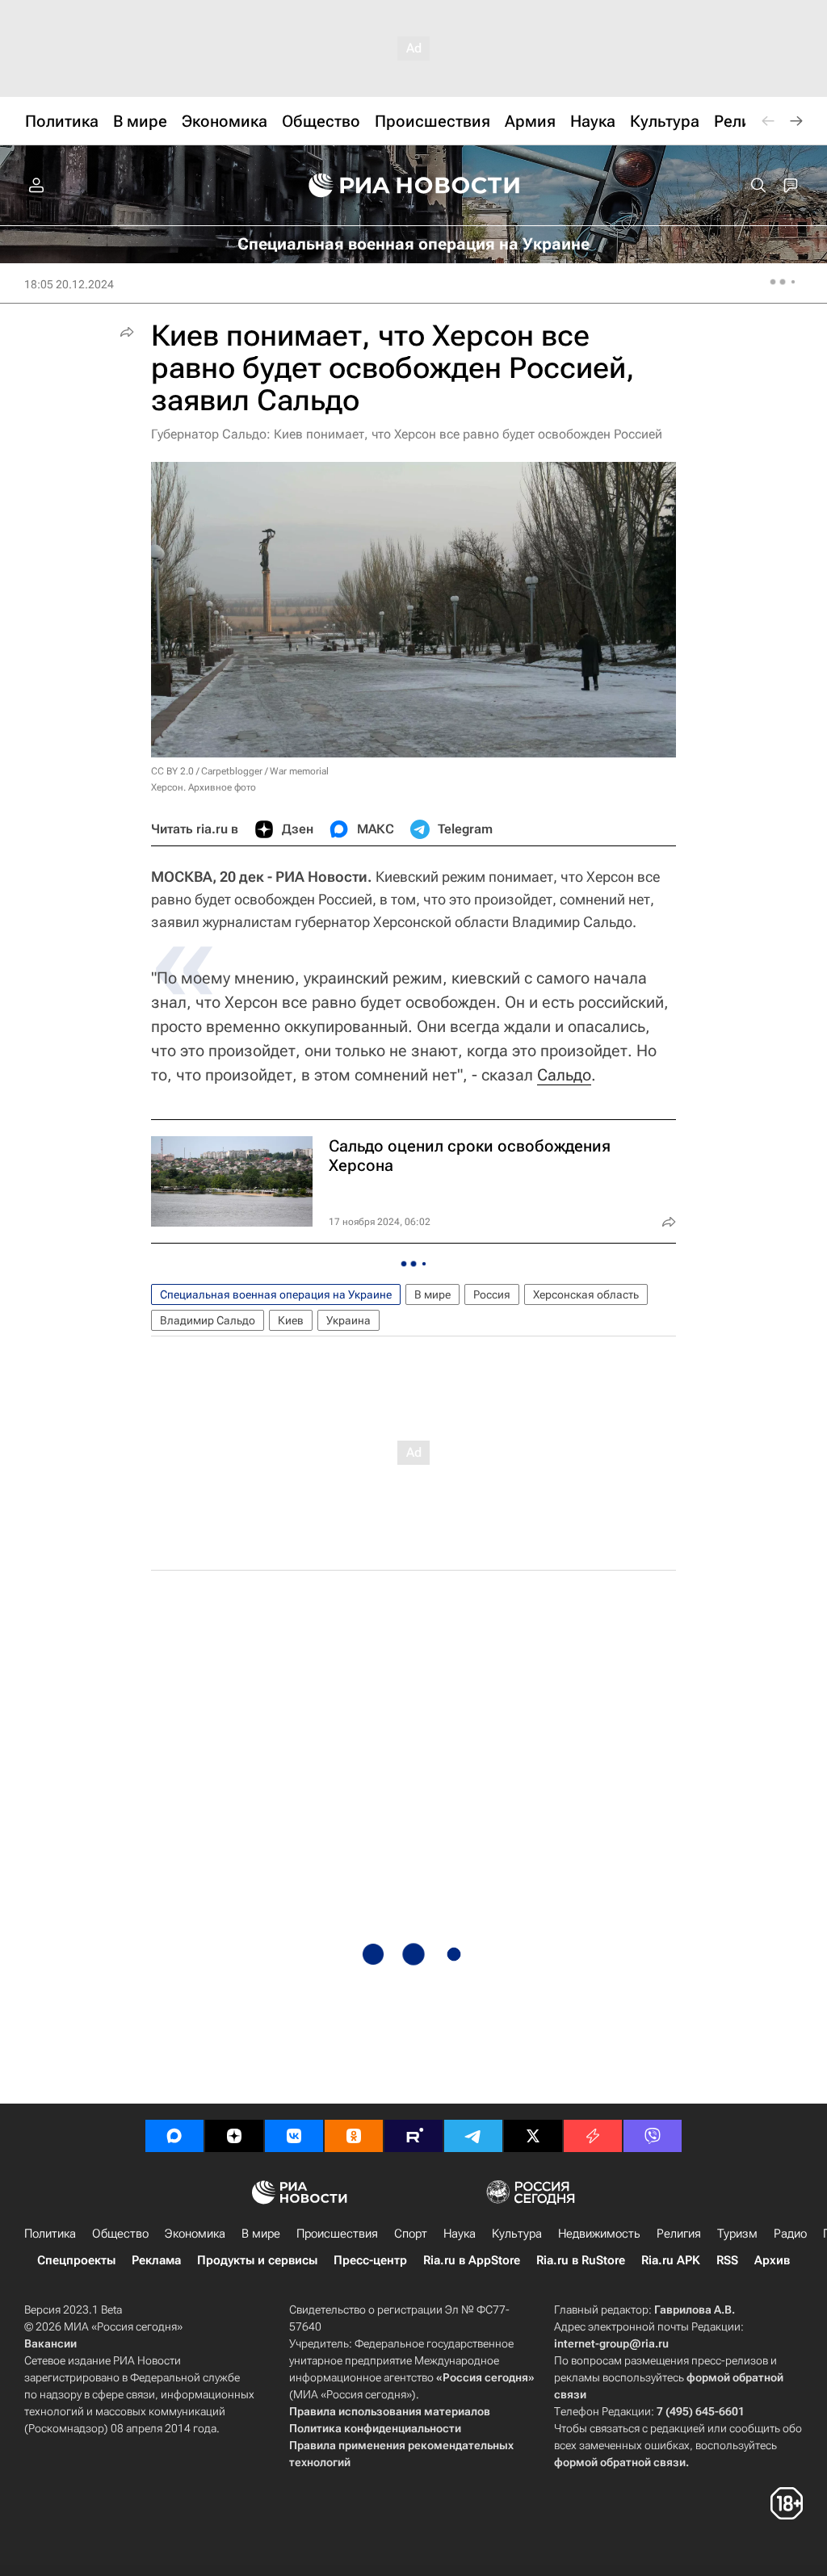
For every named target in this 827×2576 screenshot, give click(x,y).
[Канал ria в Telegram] (473, 2136)
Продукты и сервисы (257, 2260)
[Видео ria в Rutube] (413, 2136)
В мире (432, 1294)
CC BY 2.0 (172, 771)
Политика (50, 2234)
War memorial (299, 771)
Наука (460, 2234)
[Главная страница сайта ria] (414, 186)
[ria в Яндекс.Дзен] (234, 2136)
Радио (790, 2234)
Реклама (156, 2260)
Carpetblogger (232, 771)
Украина (348, 1320)
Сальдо (564, 1075)
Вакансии (50, 2343)
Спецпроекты (76, 2260)
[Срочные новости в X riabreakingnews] (593, 2136)
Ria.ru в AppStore (472, 2260)
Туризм (737, 2234)
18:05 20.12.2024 (69, 284)
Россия (492, 1294)
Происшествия (337, 2234)
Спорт (411, 2234)
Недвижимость (599, 2234)
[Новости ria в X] (533, 2136)
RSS (727, 2260)
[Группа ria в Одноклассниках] (354, 2136)
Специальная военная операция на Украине (276, 1294)
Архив (772, 2260)
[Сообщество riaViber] (653, 2136)
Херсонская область (586, 1294)
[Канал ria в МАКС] (174, 2136)
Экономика (195, 2234)
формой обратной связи (620, 2462)
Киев (291, 1320)
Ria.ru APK (671, 2260)
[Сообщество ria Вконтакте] (294, 2136)
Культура (517, 2234)
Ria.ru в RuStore (581, 2260)
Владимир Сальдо (208, 1320)
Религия (679, 2234)
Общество (120, 2234)
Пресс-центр (370, 2260)
